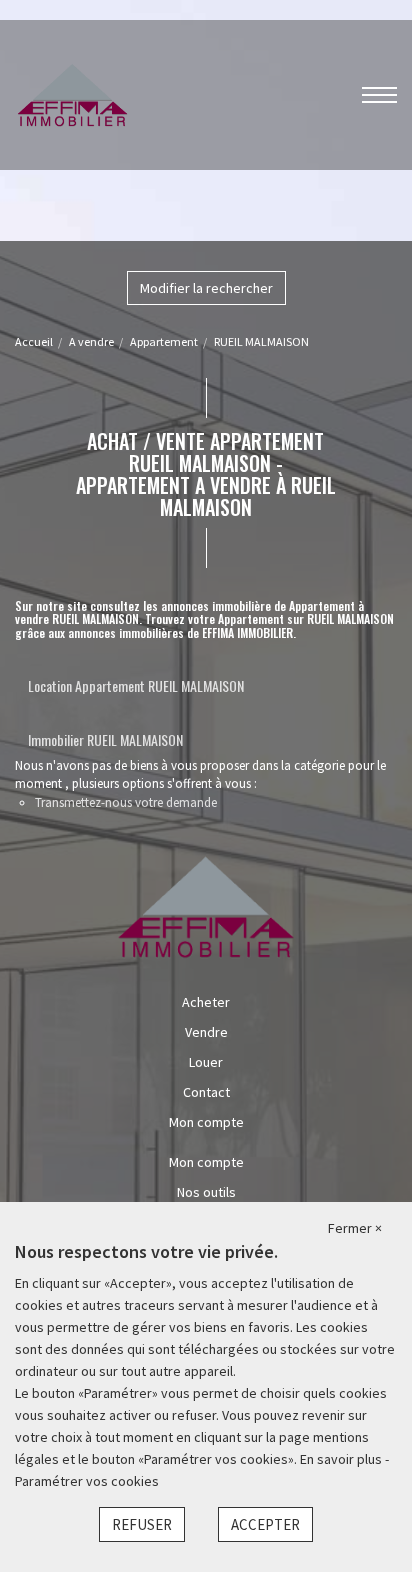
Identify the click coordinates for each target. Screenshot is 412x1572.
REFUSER (142, 1524)
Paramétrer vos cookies (87, 1481)
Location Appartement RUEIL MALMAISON (136, 685)
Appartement (164, 341)
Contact (206, 1092)
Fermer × (355, 1228)
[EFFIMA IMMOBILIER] (72, 93)
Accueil (34, 341)
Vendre (206, 1032)
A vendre (91, 341)
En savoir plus (342, 1459)
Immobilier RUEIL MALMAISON (105, 739)
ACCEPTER (265, 1524)
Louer (206, 1062)
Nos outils (206, 1192)
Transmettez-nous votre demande (126, 802)
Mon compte (206, 1122)
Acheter (206, 1002)
